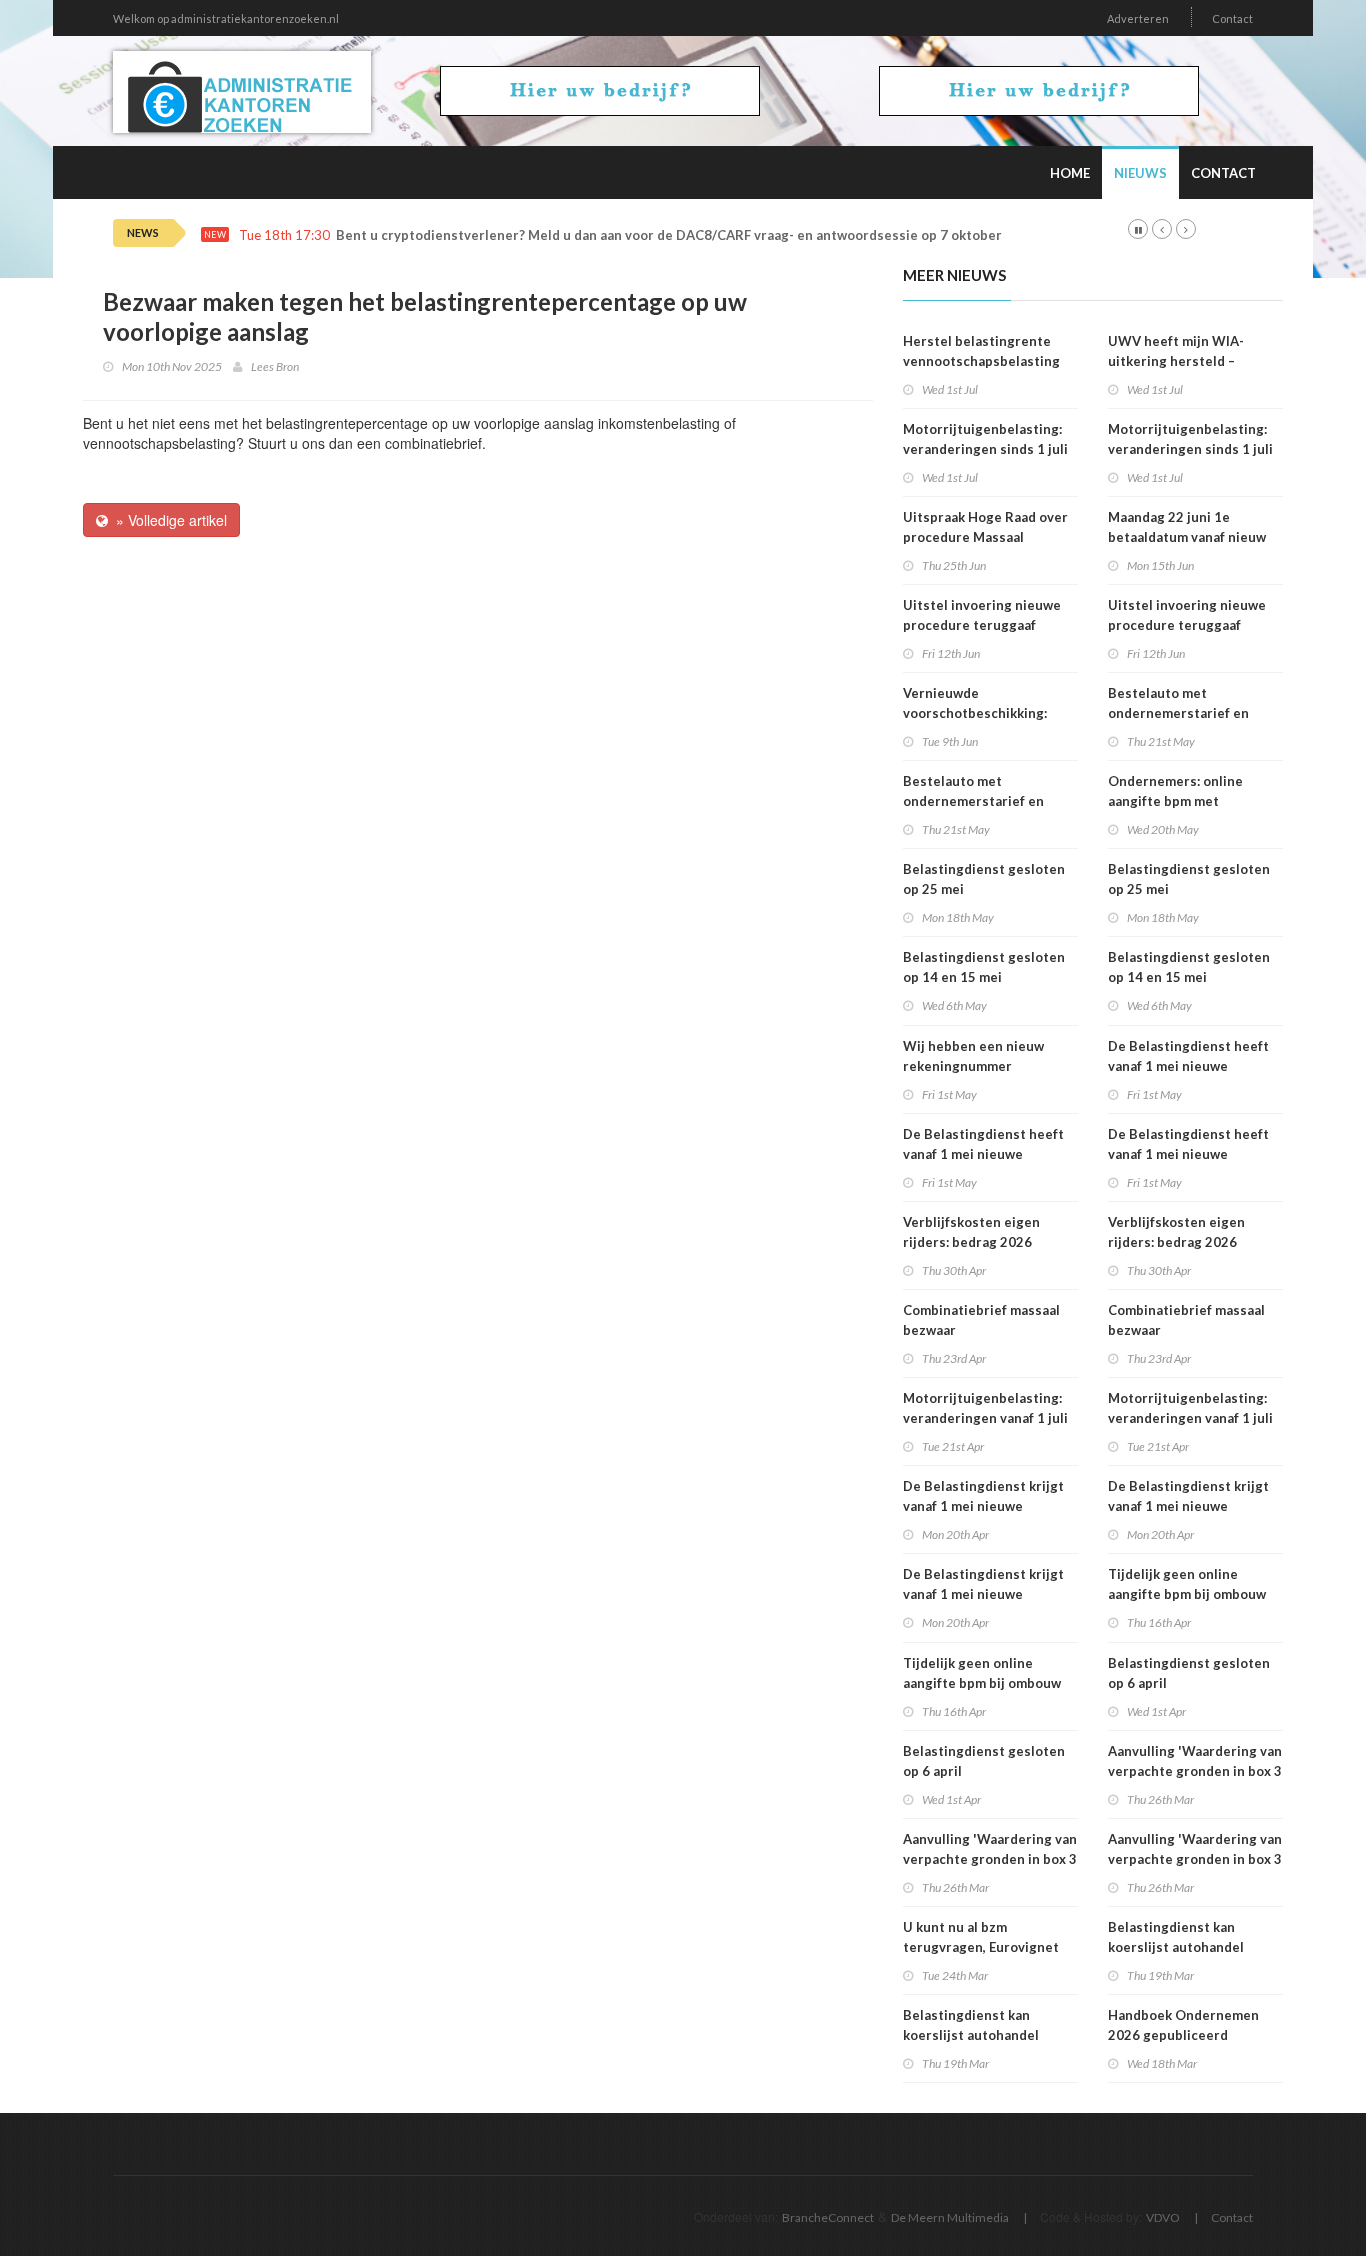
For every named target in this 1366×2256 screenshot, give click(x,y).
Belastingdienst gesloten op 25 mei (984, 879)
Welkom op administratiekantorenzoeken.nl (226, 18)
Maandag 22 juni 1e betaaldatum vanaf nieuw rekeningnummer (1187, 537)
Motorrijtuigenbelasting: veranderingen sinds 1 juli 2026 (985, 449)
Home (1070, 173)
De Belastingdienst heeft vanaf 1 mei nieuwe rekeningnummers (983, 1154)
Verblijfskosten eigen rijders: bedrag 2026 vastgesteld (971, 1242)
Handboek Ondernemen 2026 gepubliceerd (1183, 2025)
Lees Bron (275, 366)
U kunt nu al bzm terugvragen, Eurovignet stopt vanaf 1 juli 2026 (981, 1947)
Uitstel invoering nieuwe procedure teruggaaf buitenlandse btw (982, 625)
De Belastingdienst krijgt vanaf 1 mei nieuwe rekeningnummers (983, 1506)
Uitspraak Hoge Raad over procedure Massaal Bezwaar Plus (985, 537)
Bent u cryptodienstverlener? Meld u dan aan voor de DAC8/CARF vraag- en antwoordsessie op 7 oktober (669, 235)
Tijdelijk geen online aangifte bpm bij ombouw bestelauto (982, 1683)
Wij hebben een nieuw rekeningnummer (973, 1056)
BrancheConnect (828, 2217)
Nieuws (1140, 173)
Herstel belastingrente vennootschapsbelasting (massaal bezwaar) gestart (985, 361)
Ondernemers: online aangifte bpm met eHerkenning (1175, 801)
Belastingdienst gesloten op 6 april (984, 1761)
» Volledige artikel (167, 520)
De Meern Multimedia (950, 2217)
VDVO (1163, 2217)
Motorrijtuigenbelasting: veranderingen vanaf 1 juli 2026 (985, 1418)
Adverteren (1138, 18)
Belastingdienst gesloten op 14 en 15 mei (984, 967)
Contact (1232, 18)
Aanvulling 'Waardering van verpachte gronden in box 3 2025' (990, 1859)
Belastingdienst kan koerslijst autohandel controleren (971, 2035)
